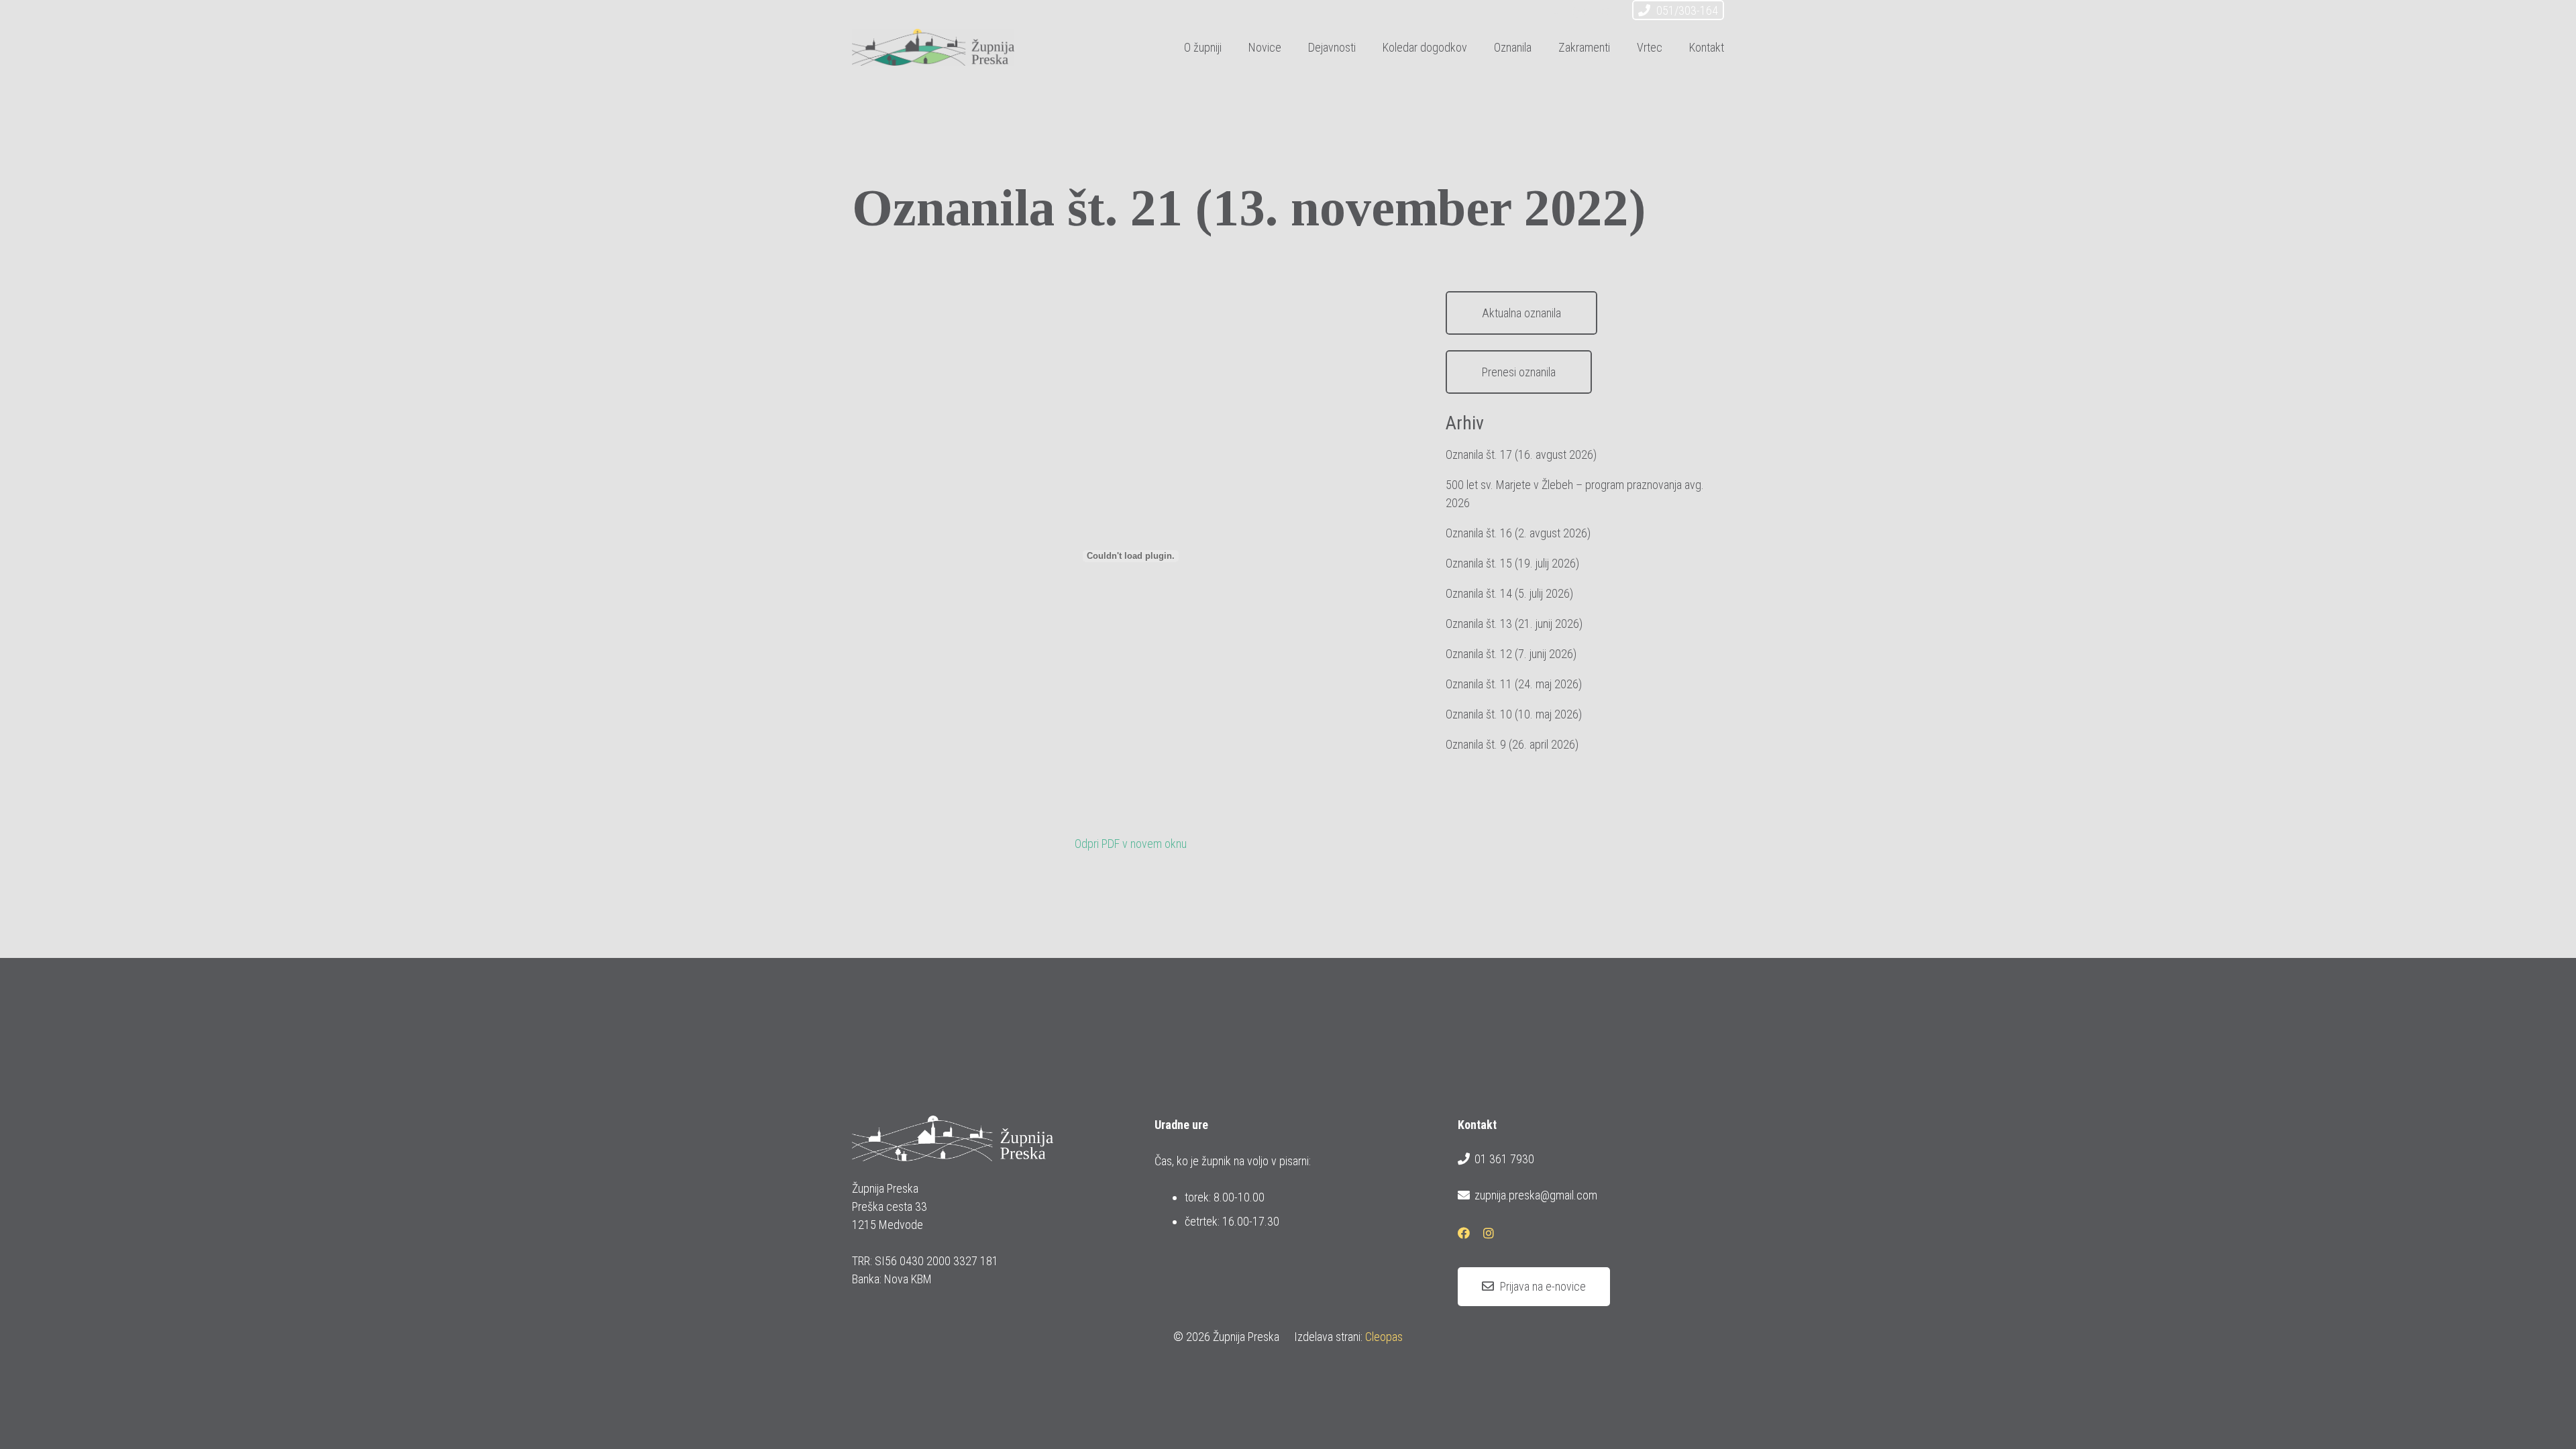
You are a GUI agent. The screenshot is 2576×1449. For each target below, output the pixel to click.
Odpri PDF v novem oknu (1131, 844)
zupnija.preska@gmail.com (1536, 1195)
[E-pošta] (1555, 12)
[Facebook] (1579, 12)
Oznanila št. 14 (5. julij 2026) (1509, 593)
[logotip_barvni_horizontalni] (933, 47)
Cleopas (1384, 1337)
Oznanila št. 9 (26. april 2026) (1512, 744)
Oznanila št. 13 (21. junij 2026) (1514, 624)
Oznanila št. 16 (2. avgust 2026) (1518, 533)
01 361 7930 (1504, 1159)
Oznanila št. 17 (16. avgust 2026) (1521, 454)
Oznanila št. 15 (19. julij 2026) (1512, 563)
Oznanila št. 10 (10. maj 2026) (1514, 714)
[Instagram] (1603, 12)
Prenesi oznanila (1519, 372)
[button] (1366, 47)
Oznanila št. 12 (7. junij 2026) (1511, 654)
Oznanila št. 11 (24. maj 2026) (1514, 684)
